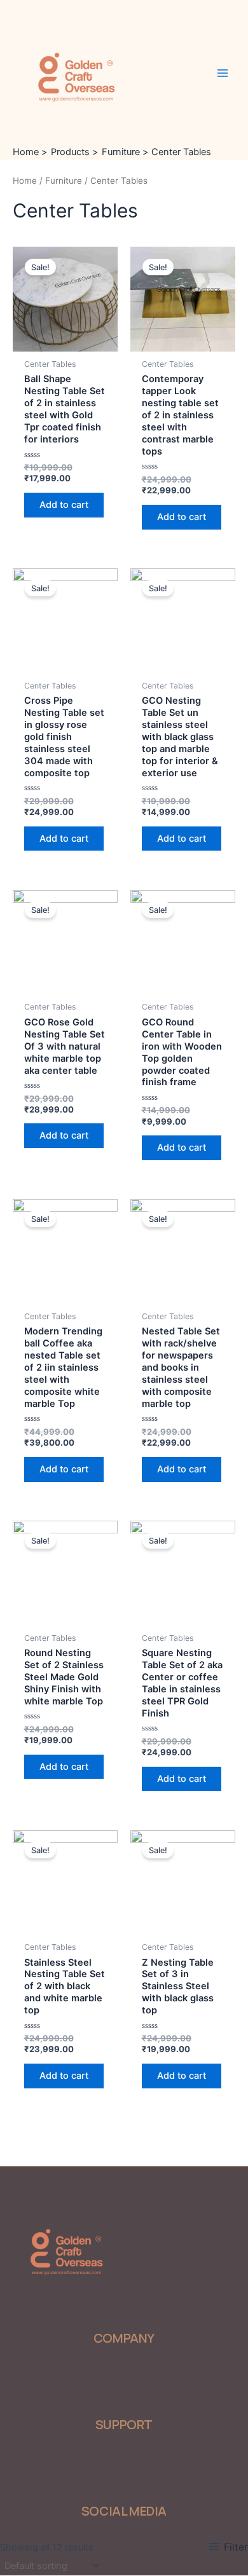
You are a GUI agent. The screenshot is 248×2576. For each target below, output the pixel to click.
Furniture (64, 181)
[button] (75, 2374)
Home (25, 181)
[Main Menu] (223, 72)
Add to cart (64, 505)
